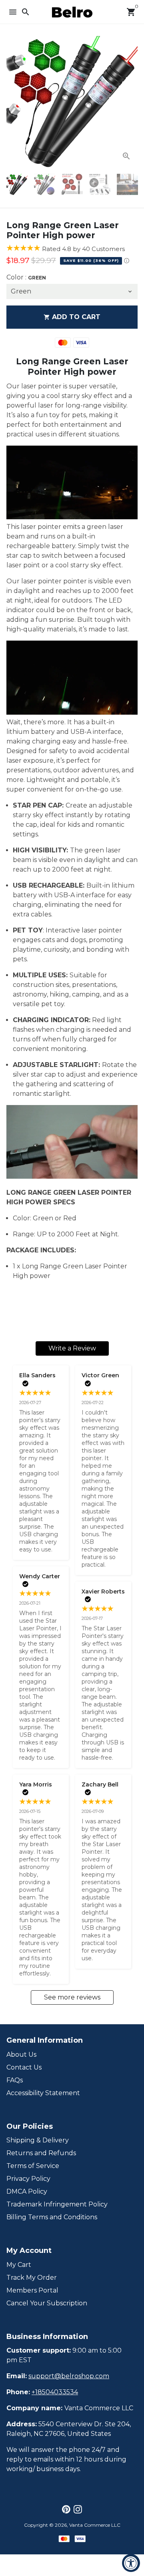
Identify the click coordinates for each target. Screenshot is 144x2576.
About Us (21, 2055)
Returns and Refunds (41, 2153)
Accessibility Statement (43, 2093)
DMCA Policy (27, 2191)
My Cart (19, 2265)
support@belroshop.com (69, 2376)
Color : (26, 277)
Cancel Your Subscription (47, 2303)
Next (130, 102)
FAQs (15, 2080)
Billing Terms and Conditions (52, 2217)
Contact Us (24, 2067)
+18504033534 (55, 2392)
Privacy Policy (28, 2179)
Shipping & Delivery (38, 2140)
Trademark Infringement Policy (57, 2204)
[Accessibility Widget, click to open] (131, 2563)
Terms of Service (33, 2166)
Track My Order (32, 2278)
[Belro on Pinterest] (66, 2509)
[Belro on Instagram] (78, 2509)
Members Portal (32, 2290)
